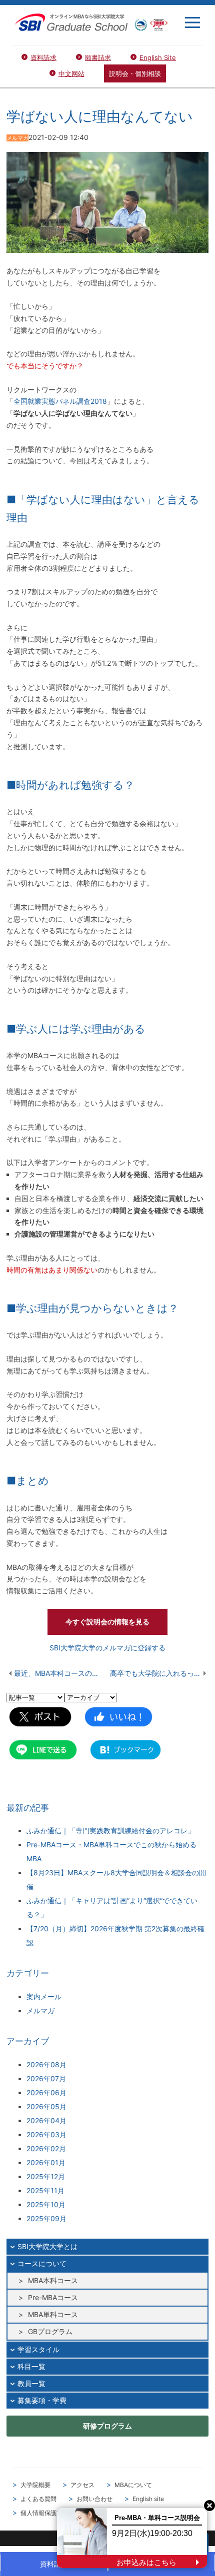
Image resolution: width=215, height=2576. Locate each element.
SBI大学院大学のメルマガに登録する (107, 1648)
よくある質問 (38, 2499)
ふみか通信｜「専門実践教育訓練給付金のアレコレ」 (110, 1831)
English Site (158, 57)
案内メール (44, 1996)
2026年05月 (46, 2106)
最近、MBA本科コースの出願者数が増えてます (62, 1673)
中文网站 (71, 73)
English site (148, 2499)
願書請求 (98, 57)
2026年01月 (46, 2162)
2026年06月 (46, 2092)
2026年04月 (46, 2120)
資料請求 (43, 57)
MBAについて (133, 2485)
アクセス (82, 2485)
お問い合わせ (94, 2499)
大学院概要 (35, 2485)
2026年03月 (46, 2134)
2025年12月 (46, 2176)
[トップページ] (91, 22)
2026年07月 (46, 2078)
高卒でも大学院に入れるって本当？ (159, 1673)
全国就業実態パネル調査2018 (60, 401)
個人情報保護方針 (44, 2513)
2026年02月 (46, 2148)
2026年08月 (46, 2064)
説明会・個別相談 (135, 73)
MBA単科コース (53, 2314)
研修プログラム (107, 2426)
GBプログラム (50, 2331)
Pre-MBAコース (53, 2297)
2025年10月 (46, 2204)
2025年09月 (46, 2218)
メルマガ (40, 2010)
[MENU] (192, 22)
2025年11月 (45, 2190)
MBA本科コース (53, 2280)
